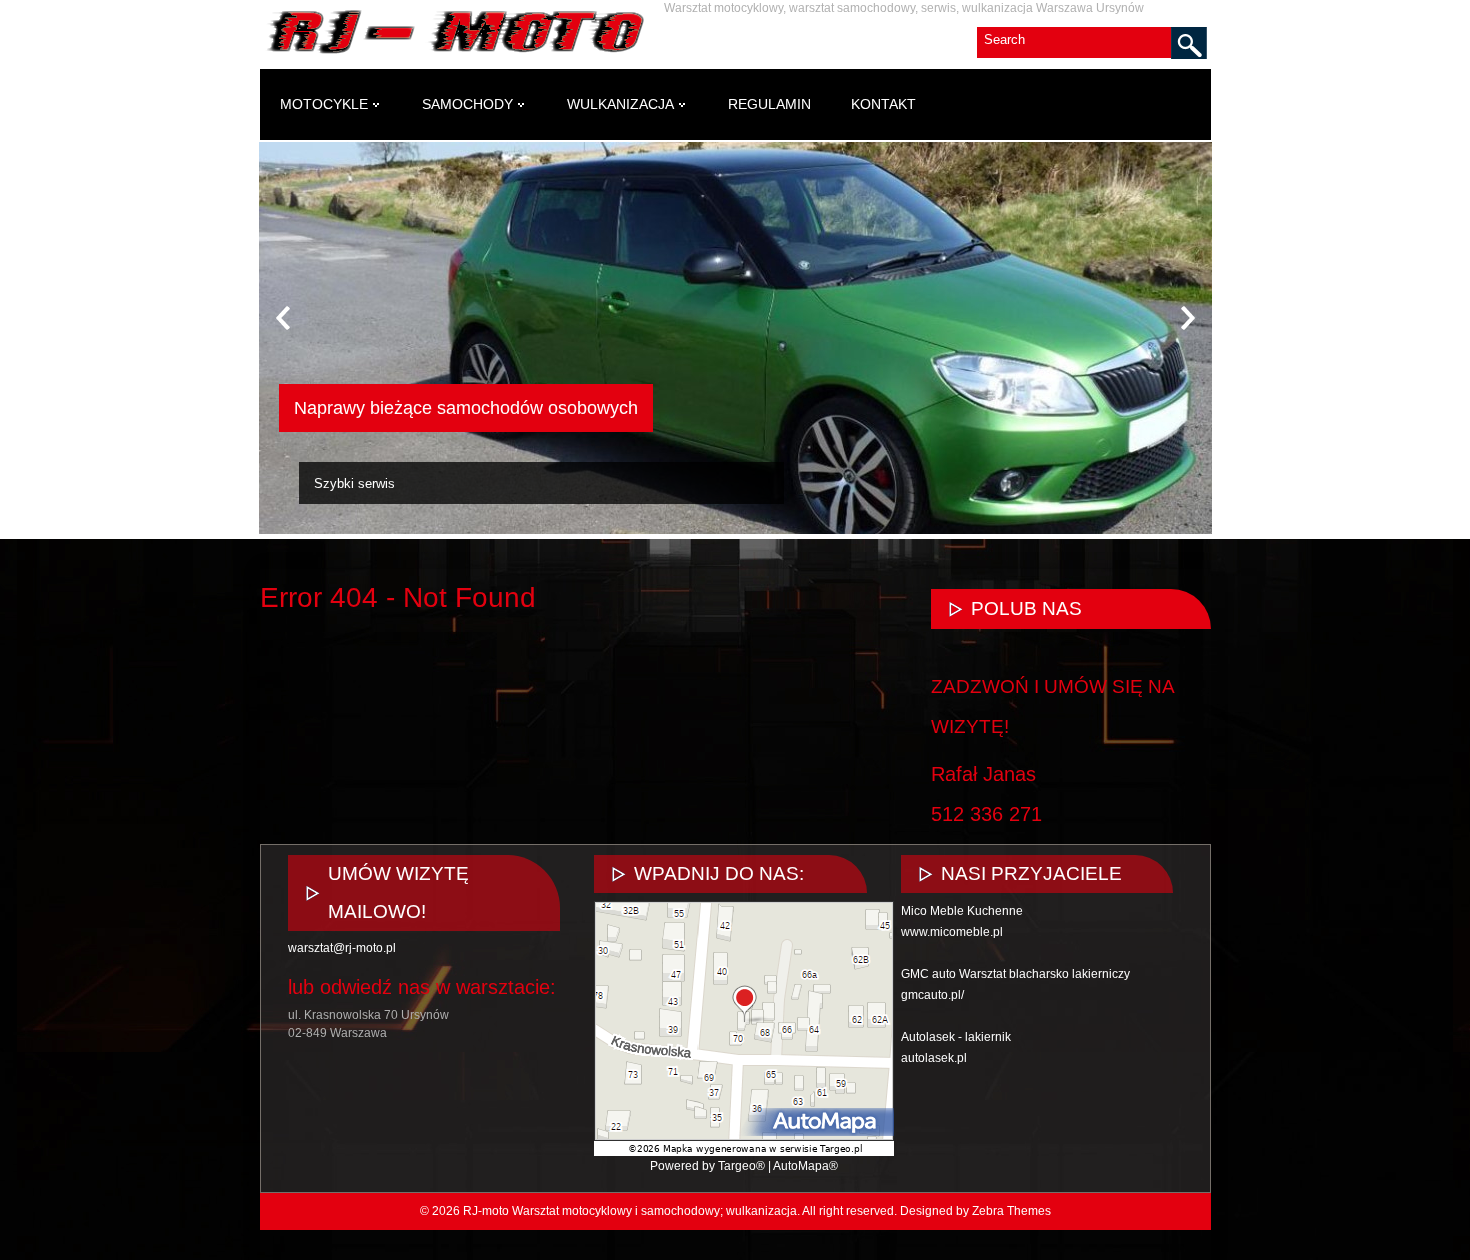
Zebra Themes (1011, 1211)
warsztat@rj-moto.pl (342, 948)
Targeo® (741, 1166)
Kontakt (883, 104)
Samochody (467, 104)
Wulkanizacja (620, 104)
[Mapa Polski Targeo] (744, 1152)
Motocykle (324, 104)
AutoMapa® (805, 1166)
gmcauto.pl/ (932, 995)
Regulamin (769, 104)
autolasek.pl (934, 1058)
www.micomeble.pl (952, 932)
